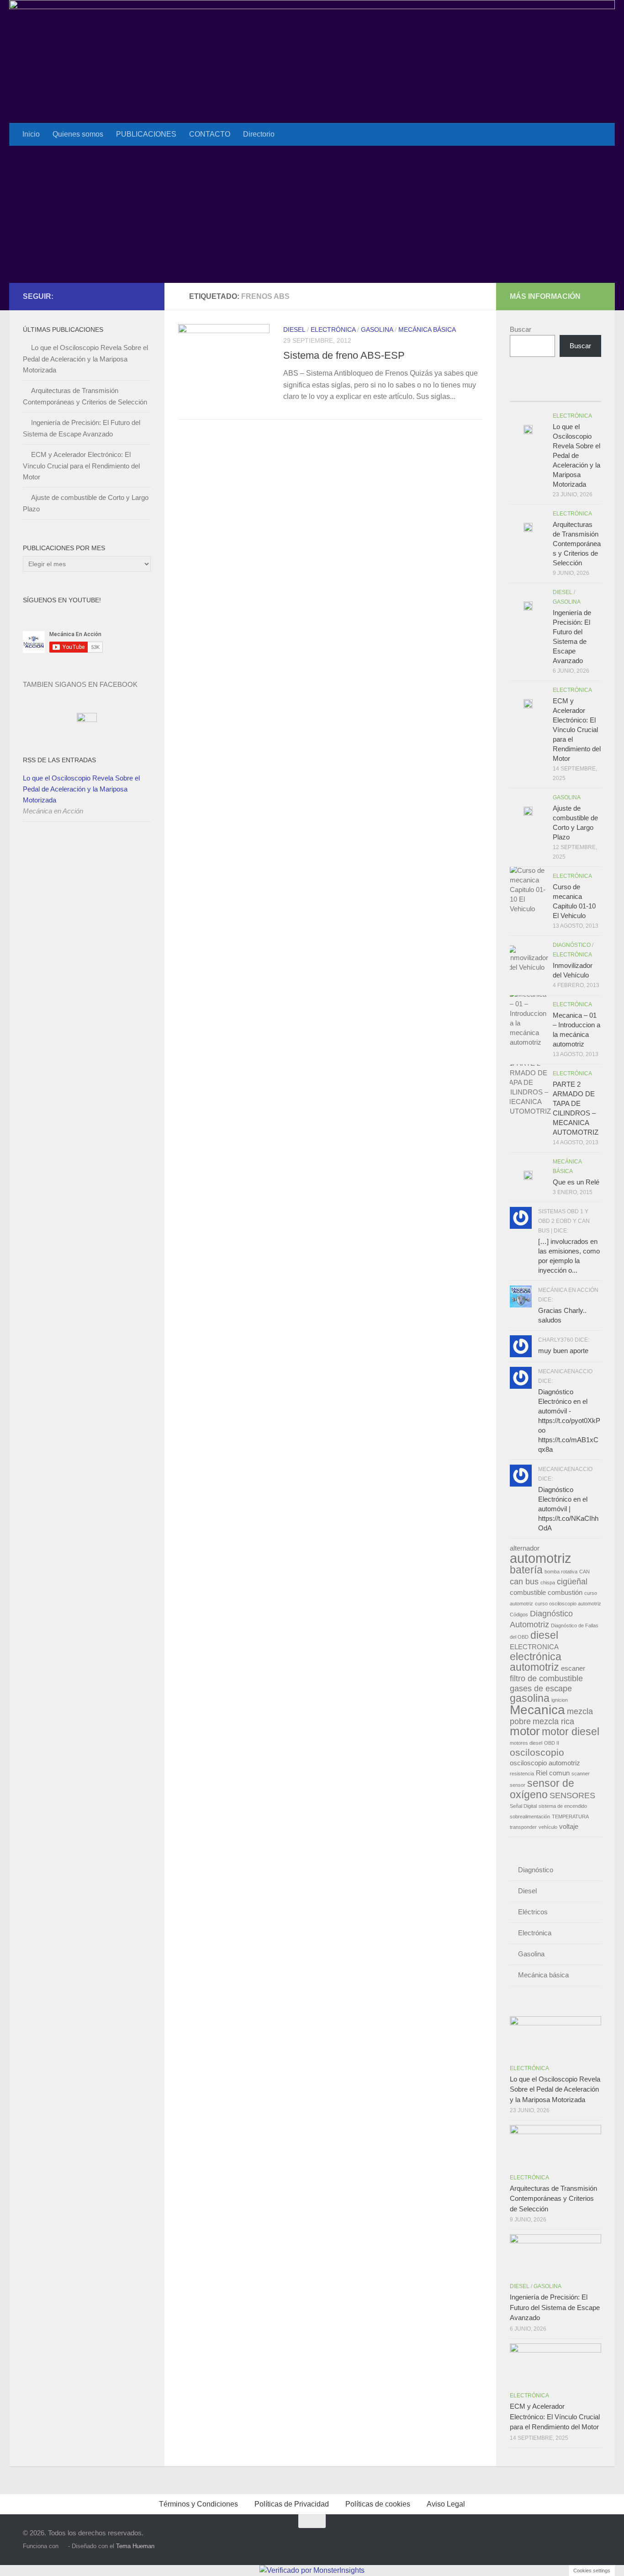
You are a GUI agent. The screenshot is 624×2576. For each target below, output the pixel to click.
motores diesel (526, 1743)
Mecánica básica (427, 329)
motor (525, 1731)
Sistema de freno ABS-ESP (344, 355)
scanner (581, 1774)
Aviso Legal (446, 2504)
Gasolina (377, 329)
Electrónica (333, 329)
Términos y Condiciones (198, 2504)
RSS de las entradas (59, 760)
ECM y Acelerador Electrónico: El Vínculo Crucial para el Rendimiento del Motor (81, 466)
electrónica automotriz (536, 1662)
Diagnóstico (572, 945)
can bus (524, 1581)
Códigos (519, 1615)
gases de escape (541, 1688)
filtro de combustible (546, 1678)
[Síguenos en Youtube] (131, 296)
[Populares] (544, 392)
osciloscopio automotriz (545, 1763)
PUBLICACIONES (146, 134)
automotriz (541, 1558)
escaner (573, 1668)
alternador (525, 1548)
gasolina (530, 1698)
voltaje (569, 1827)
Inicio (31, 134)
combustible (528, 1593)
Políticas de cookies (378, 2504)
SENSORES (572, 1795)
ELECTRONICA (534, 1647)
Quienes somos (78, 134)
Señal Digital (523, 1806)
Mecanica (537, 1710)
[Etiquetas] (590, 392)
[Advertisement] (312, 214)
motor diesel (571, 1731)
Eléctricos (533, 1912)
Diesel (294, 329)
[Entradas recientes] (521, 392)
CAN (584, 1572)
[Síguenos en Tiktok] (145, 296)
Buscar (521, 329)
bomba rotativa (561, 1572)
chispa (548, 1583)
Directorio (259, 134)
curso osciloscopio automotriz (568, 1604)
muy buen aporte (563, 1351)
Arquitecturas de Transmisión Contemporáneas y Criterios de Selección (577, 544)
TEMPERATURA (570, 1816)
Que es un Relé (576, 1182)
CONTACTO (210, 134)
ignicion (560, 1700)
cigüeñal (572, 1581)
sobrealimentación (530, 1816)
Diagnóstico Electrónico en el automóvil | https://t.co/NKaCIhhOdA (568, 1509)
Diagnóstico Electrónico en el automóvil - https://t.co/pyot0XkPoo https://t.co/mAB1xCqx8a (569, 1421)
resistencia (522, 1774)
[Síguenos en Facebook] (116, 296)
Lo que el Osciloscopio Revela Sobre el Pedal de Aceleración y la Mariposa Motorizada (85, 359)
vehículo (548, 1827)
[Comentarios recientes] (567, 392)
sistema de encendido (563, 1806)
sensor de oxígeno (542, 1789)
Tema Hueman (135, 2546)
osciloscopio (537, 1753)
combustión (565, 1593)
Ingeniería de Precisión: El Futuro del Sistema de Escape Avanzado (555, 2307)
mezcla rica (553, 1721)
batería (526, 1570)
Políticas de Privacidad (292, 2504)
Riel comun (553, 1773)
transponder (523, 1827)
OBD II (552, 1743)
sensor (518, 1785)
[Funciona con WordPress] (63, 2546)
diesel (544, 1635)
